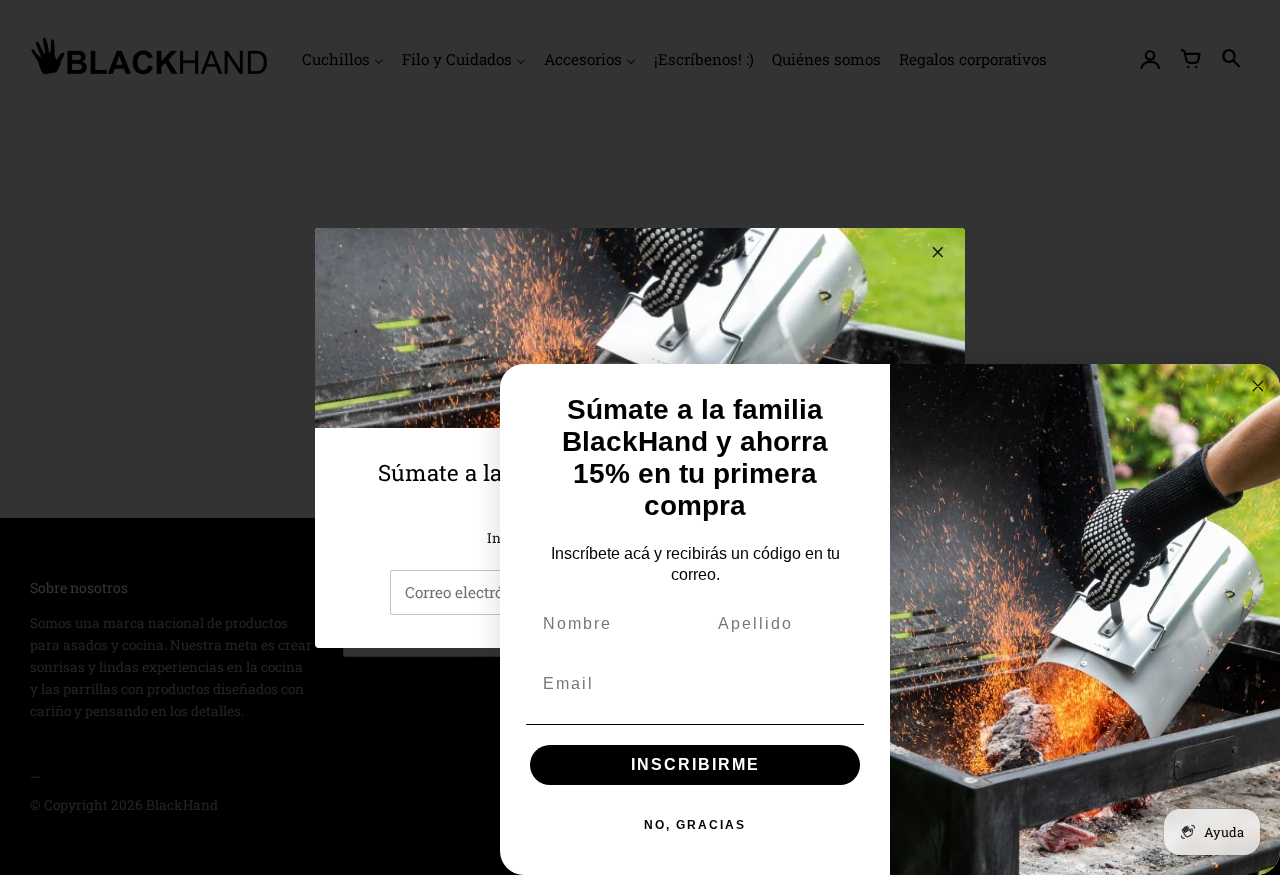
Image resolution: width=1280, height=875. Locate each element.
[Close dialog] (1258, 386)
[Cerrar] (938, 252)
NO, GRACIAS (695, 825)
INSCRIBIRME (695, 764)
